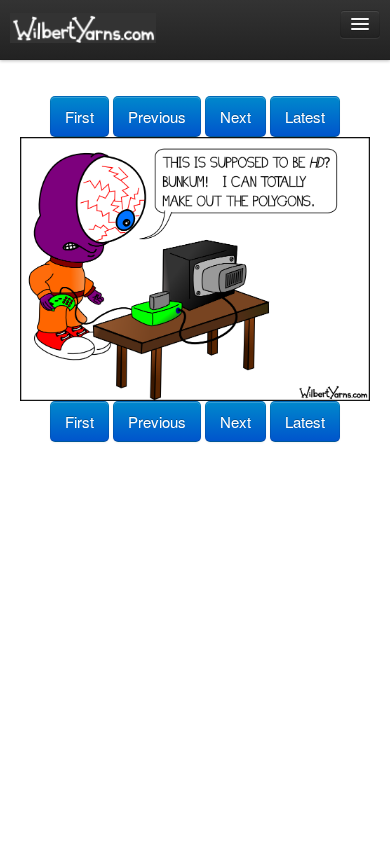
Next (235, 116)
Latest (305, 116)
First (79, 116)
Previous (157, 116)
